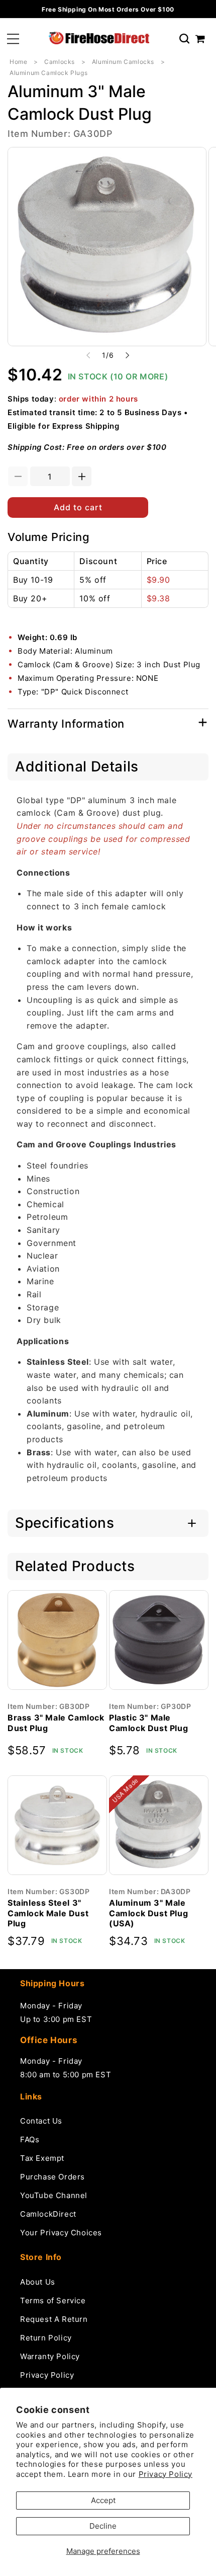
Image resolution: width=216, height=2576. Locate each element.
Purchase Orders (52, 2177)
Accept (103, 2500)
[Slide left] (88, 355)
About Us (38, 2282)
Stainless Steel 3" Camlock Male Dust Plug (48, 1913)
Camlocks (60, 62)
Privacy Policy (166, 2474)
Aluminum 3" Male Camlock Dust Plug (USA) (148, 1913)
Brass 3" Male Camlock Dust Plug (56, 1723)
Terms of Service (53, 2300)
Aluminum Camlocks (123, 62)
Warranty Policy (50, 2356)
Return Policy (46, 2338)
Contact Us (41, 2121)
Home (18, 62)
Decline (103, 2526)
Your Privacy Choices (61, 2233)
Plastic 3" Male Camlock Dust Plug (148, 1723)
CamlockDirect (48, 2214)
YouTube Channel (54, 2195)
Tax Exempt (42, 2158)
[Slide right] (128, 355)
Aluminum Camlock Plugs (48, 73)
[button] (13, 39)
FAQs (30, 2139)
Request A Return (54, 2319)
